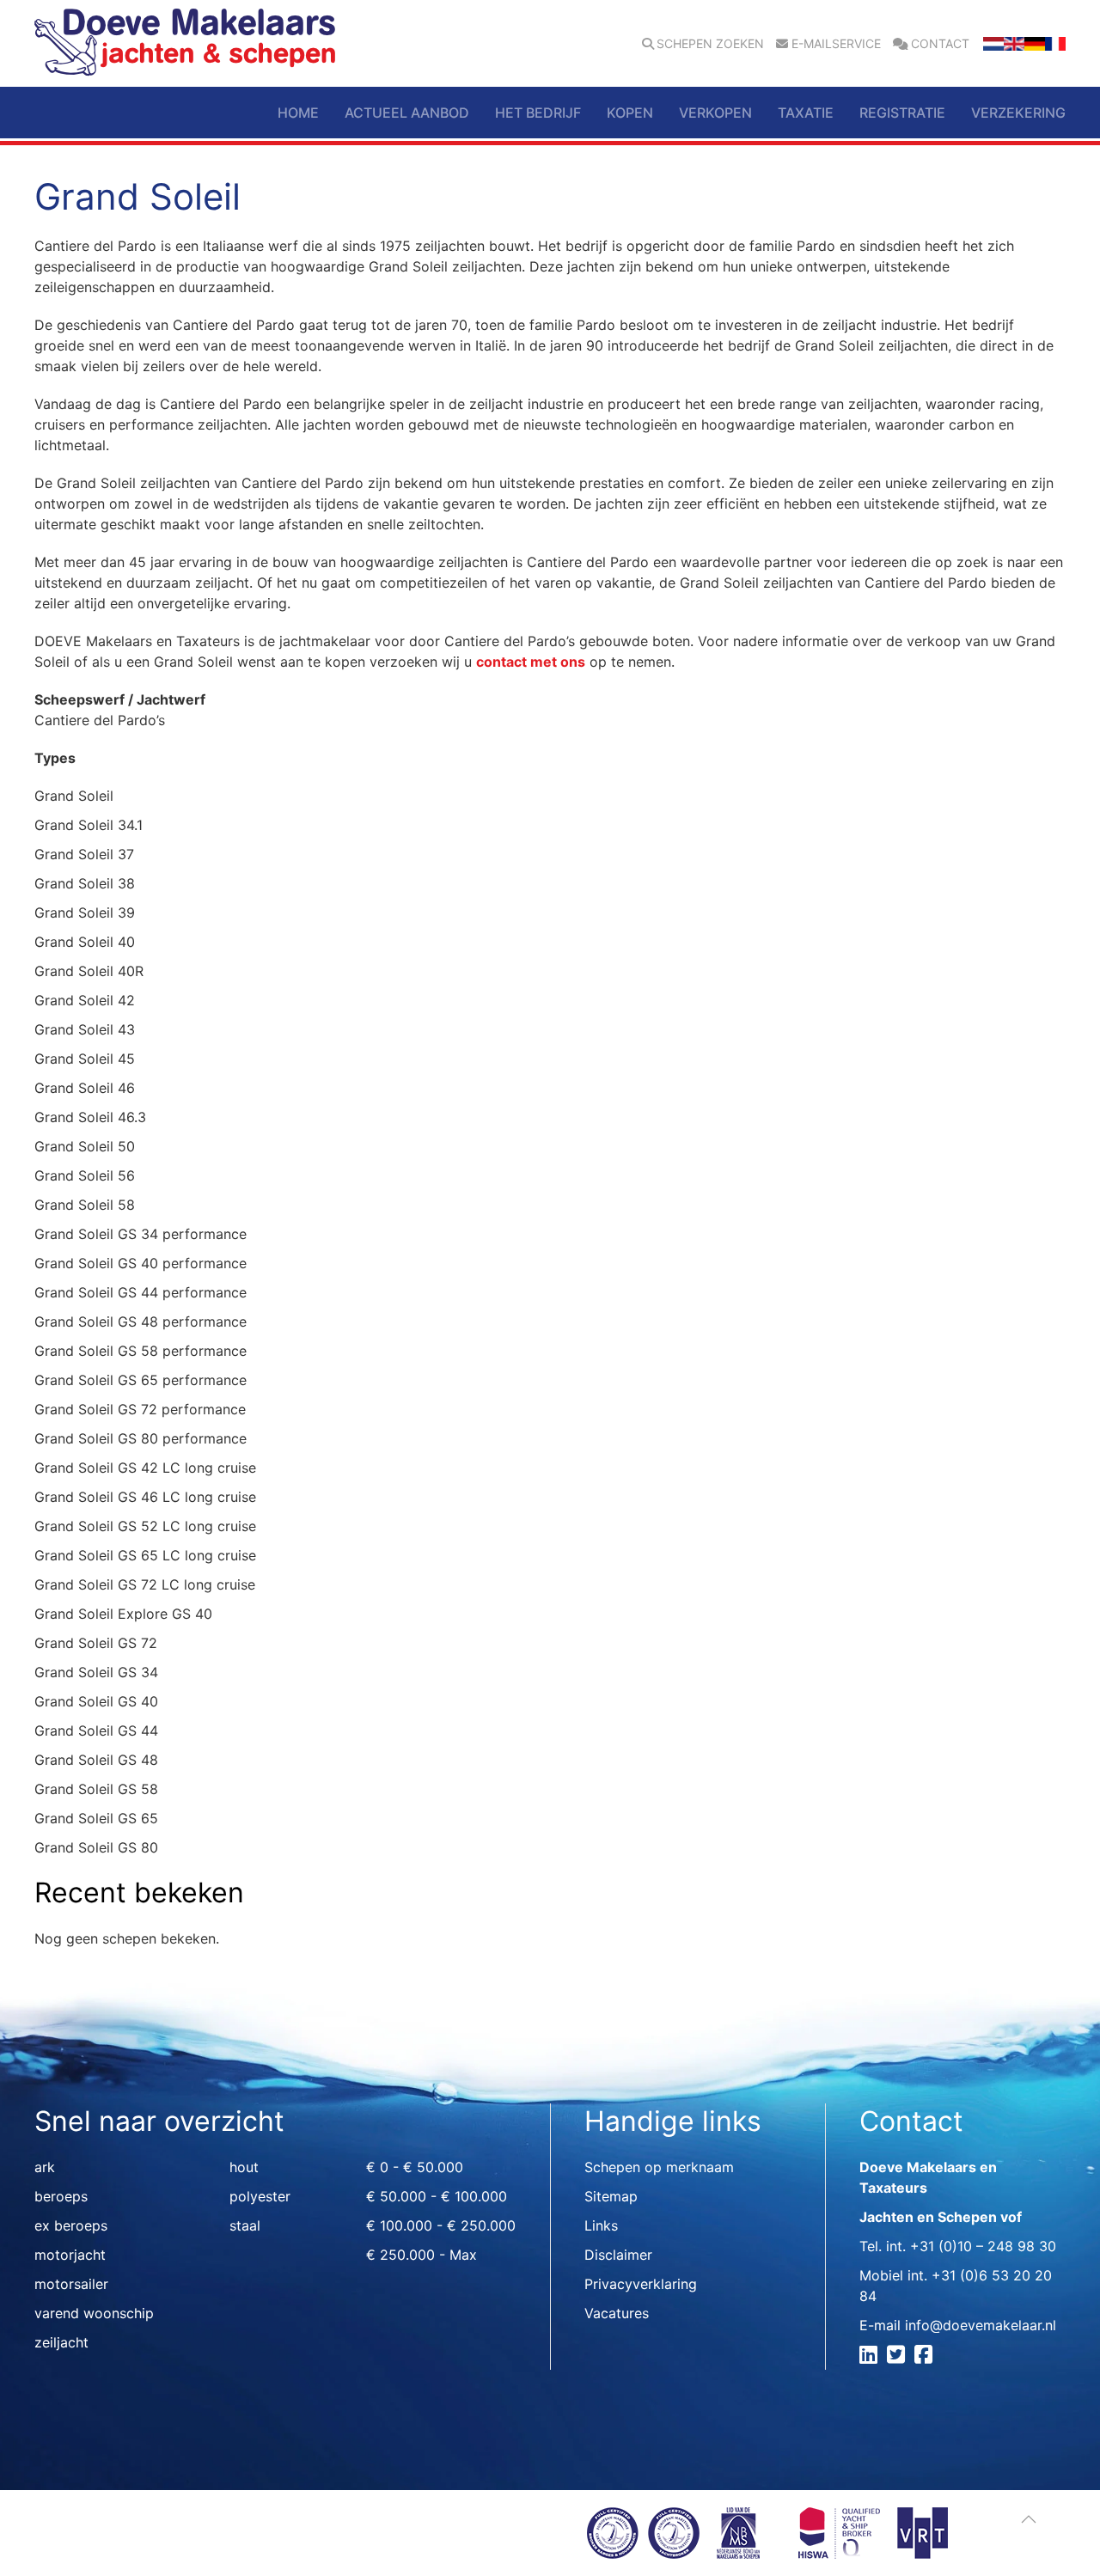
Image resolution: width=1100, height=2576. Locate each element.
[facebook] (926, 2357)
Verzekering (1018, 113)
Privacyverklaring (641, 2284)
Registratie (902, 113)
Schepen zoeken (710, 44)
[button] (1029, 2519)
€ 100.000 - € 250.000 (441, 2225)
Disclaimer (618, 2255)
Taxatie (806, 113)
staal (245, 2225)
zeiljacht (61, 2342)
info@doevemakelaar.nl (981, 2325)
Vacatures (617, 2313)
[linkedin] (871, 2357)
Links (601, 2225)
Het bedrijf (538, 113)
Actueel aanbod (407, 113)
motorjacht (70, 2255)
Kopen (630, 113)
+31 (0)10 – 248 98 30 (983, 2246)
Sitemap (611, 2196)
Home (298, 113)
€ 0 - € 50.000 (415, 2167)
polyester (260, 2196)
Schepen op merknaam (659, 2167)
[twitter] (898, 2357)
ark (45, 2167)
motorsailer (71, 2284)
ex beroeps (71, 2225)
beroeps (61, 2196)
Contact (940, 44)
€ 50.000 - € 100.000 (437, 2196)
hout (244, 2167)
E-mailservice (836, 44)
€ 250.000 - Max (422, 2255)
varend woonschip (94, 2313)
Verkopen (715, 113)
